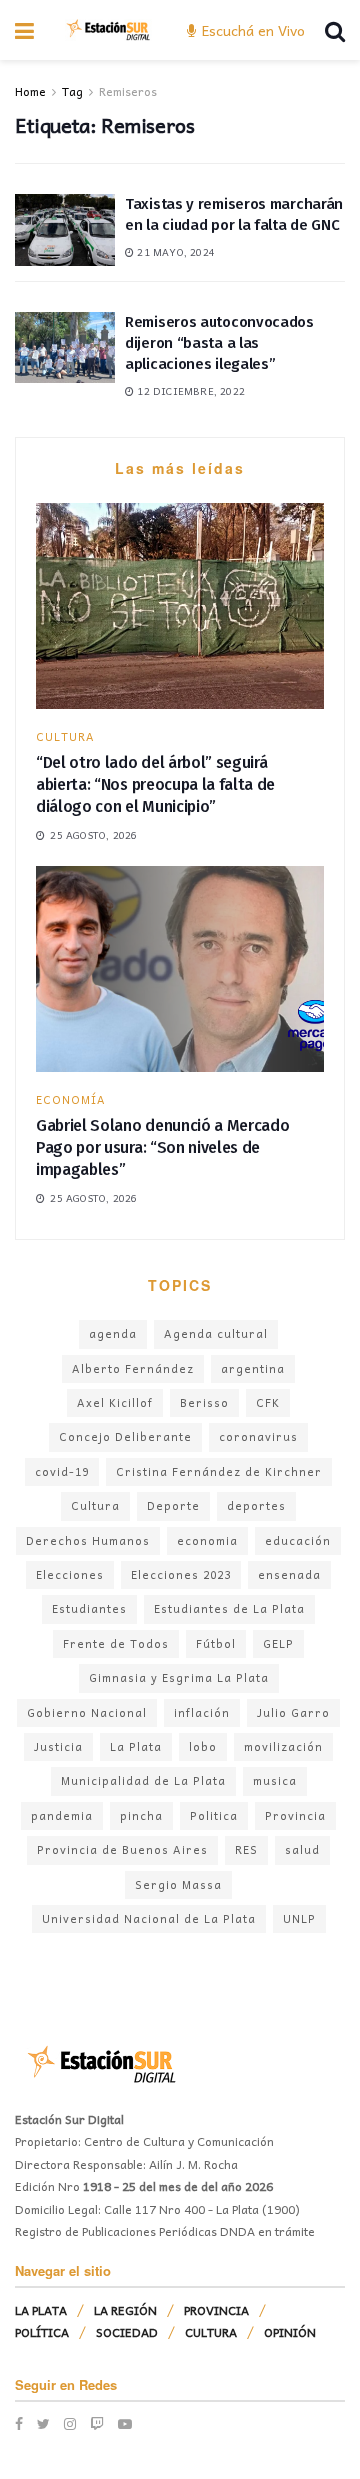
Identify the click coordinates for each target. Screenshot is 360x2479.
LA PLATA (41, 2310)
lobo (203, 1746)
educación (298, 1540)
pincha (141, 1815)
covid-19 (62, 1471)
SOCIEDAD (127, 2332)
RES (246, 1849)
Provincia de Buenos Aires (122, 1849)
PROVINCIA (216, 2310)
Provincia (295, 1815)
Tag (72, 91)
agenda (113, 1333)
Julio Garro (293, 1712)
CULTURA (65, 736)
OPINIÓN (290, 2332)
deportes (256, 1505)
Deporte (173, 1505)
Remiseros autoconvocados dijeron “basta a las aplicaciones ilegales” (219, 343)
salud (302, 1849)
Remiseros (128, 91)
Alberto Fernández (133, 1368)
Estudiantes (89, 1608)
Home (30, 91)
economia (207, 1540)
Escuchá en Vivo (251, 30)
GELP (278, 1643)
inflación (202, 1712)
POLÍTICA (42, 2332)
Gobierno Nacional (87, 1712)
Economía (71, 1099)
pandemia (62, 1815)
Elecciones (70, 1574)
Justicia (58, 1746)
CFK (268, 1402)
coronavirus (258, 1436)
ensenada (289, 1574)
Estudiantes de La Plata (229, 1608)
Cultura (95, 1505)
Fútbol (216, 1643)
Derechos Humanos (88, 1540)
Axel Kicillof (115, 1402)
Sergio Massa (178, 1884)
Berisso (204, 1402)
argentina (253, 1368)
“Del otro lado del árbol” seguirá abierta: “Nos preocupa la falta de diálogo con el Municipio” (155, 785)
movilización (283, 1746)
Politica (214, 1815)
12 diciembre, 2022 (189, 391)
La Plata (136, 1746)
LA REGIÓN (125, 2310)
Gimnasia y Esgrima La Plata (179, 1677)
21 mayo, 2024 (174, 252)
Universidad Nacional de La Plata (149, 1918)
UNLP (299, 1918)
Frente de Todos (116, 1643)
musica (275, 1780)
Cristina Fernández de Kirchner (219, 1471)
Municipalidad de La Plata (143, 1780)
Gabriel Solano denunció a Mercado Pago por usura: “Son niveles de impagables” (162, 1148)
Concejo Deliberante (125, 1436)
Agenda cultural (216, 1333)
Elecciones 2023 (181, 1574)
